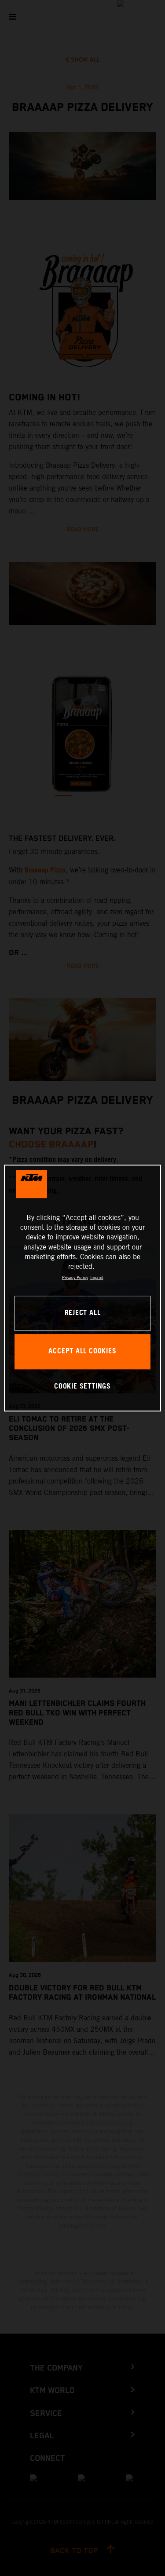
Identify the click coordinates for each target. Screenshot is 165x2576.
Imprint (97, 1277)
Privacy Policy (75, 1277)
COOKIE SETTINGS (82, 1387)
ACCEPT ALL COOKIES (82, 1351)
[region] (82, 1288)
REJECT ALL (83, 1313)
